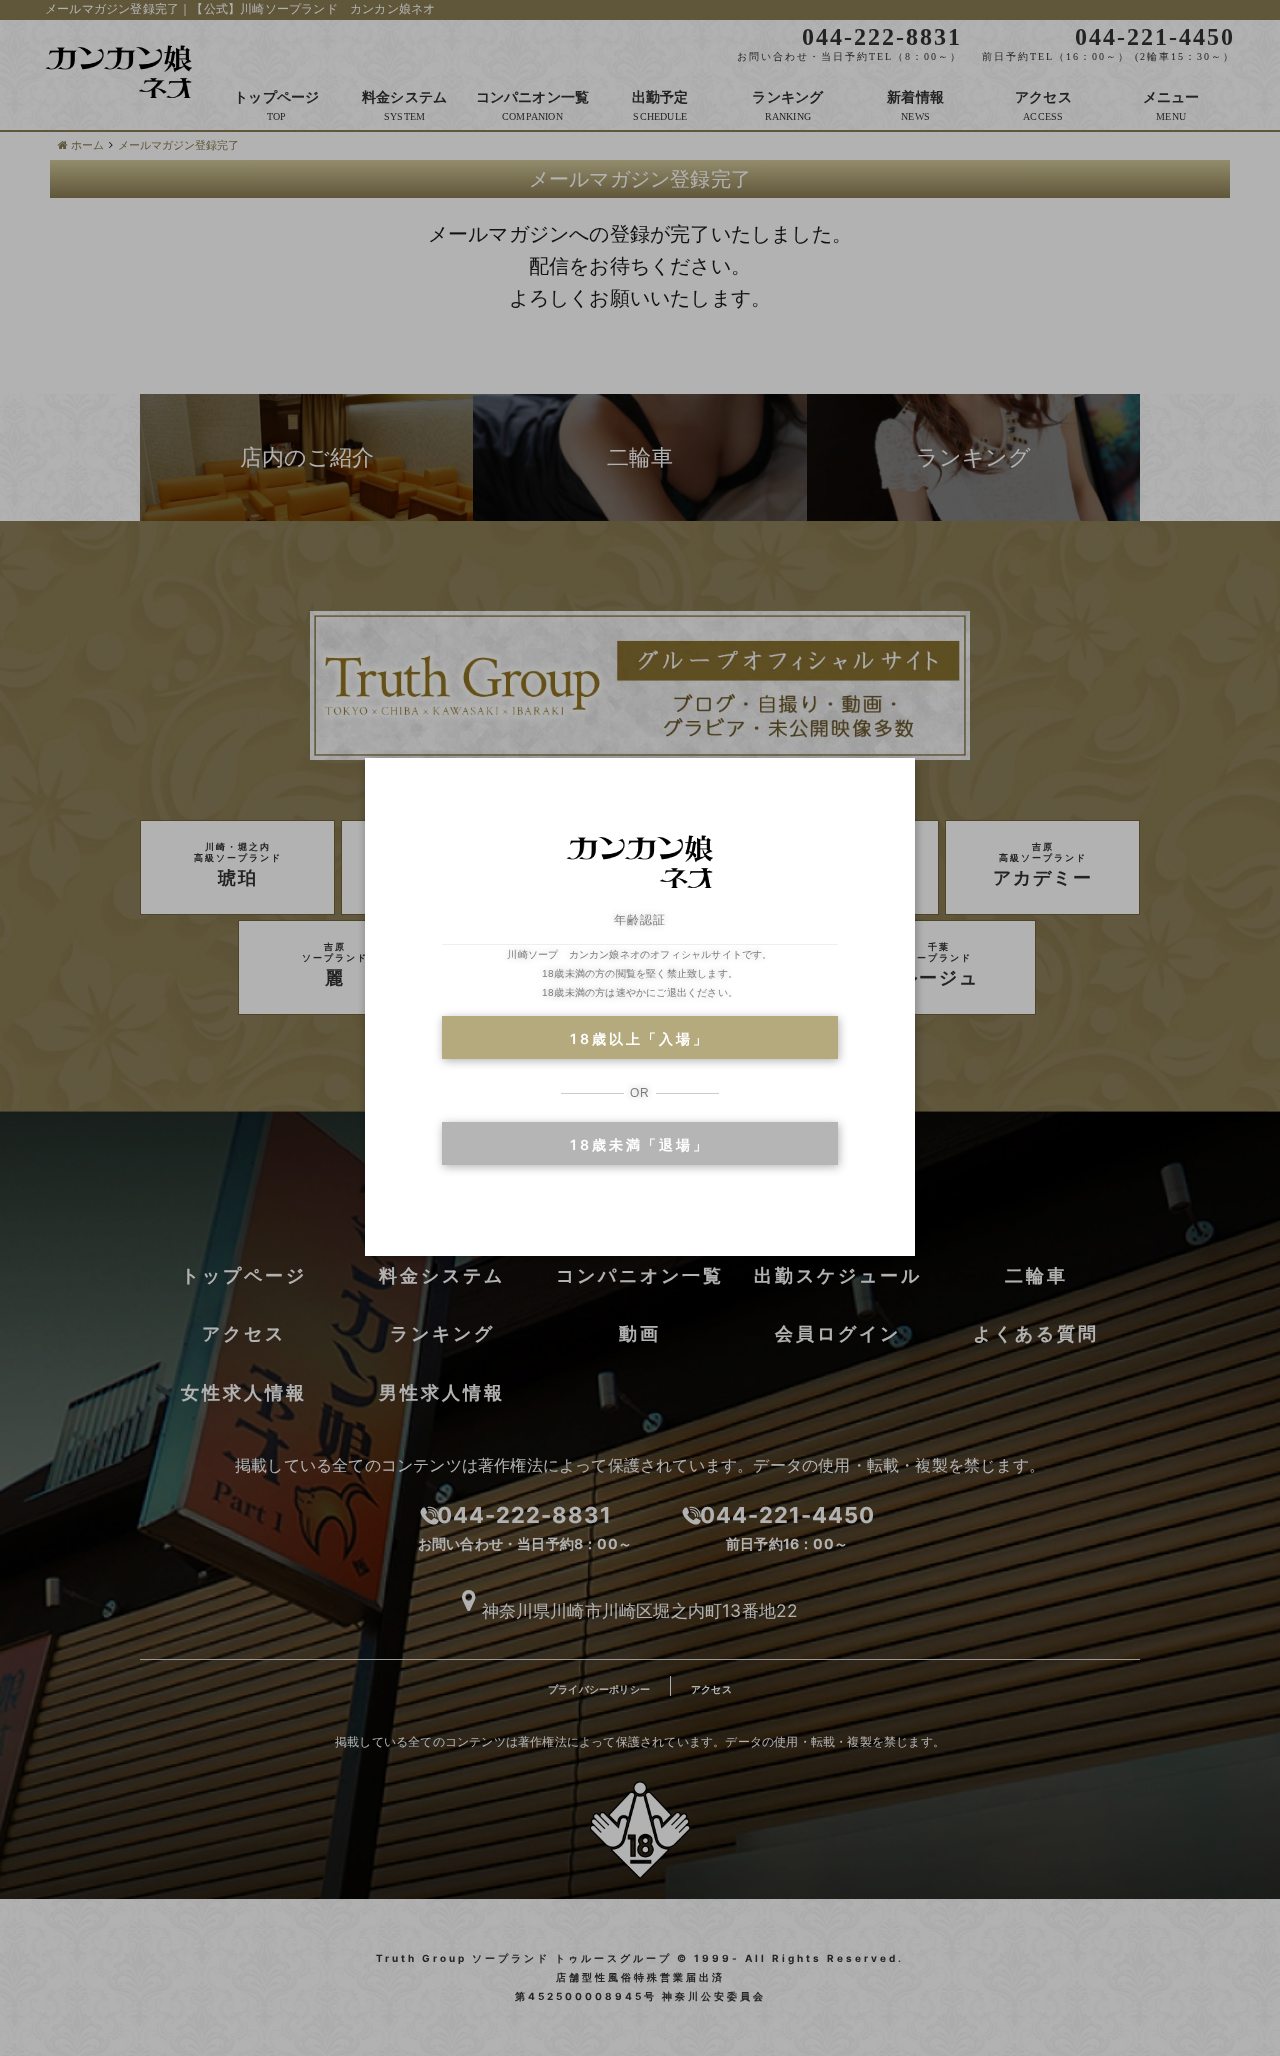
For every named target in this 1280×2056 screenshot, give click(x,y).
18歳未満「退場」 (639, 1144)
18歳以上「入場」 (639, 1038)
